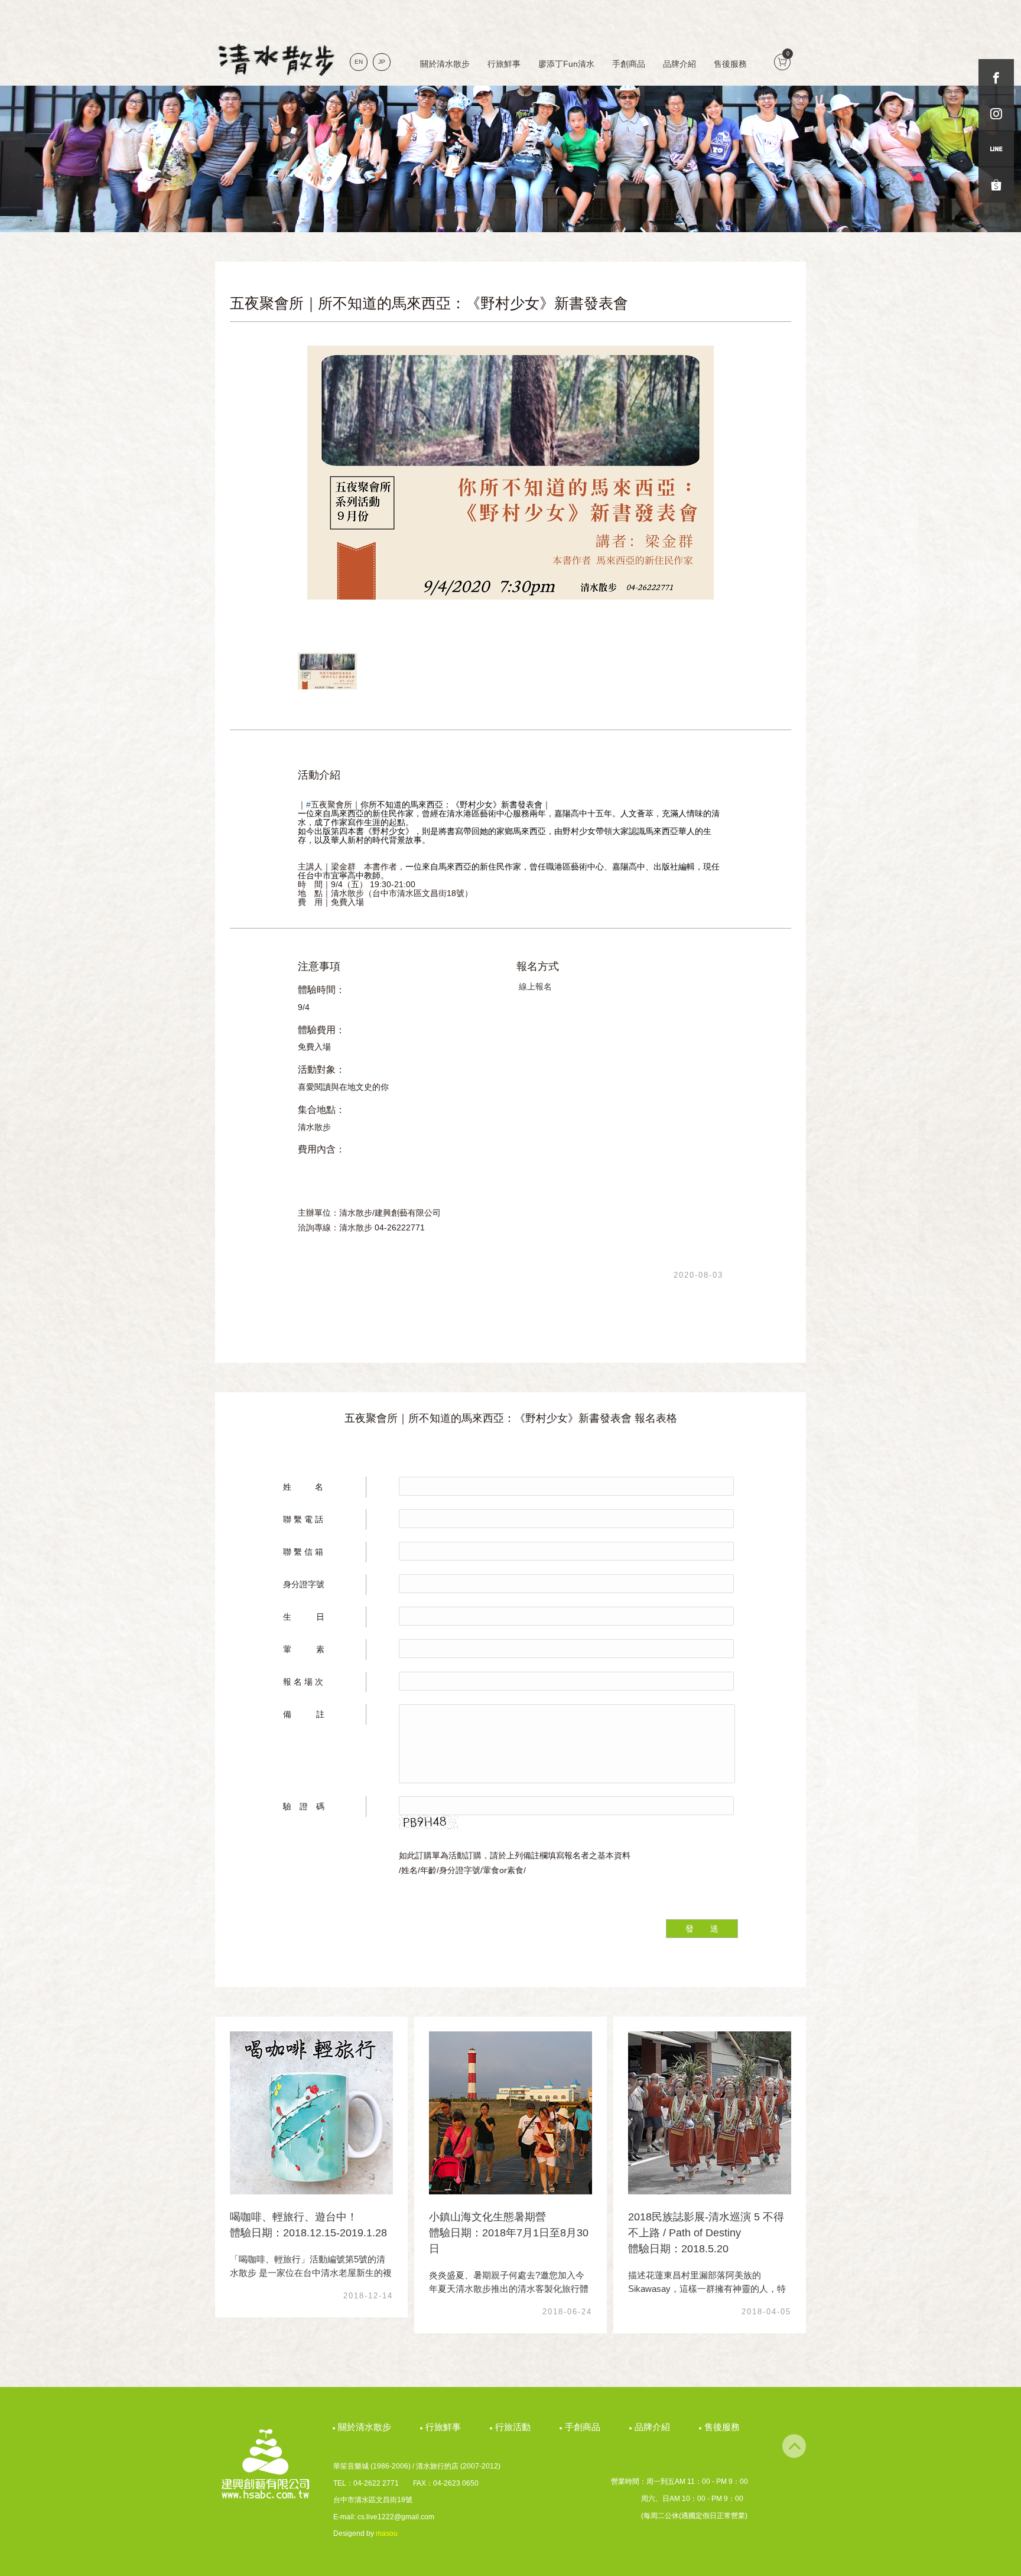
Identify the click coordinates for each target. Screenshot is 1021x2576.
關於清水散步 (445, 64)
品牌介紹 (679, 64)
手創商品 (629, 64)
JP (382, 62)
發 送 (702, 1929)
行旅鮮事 (504, 64)
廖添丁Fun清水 (566, 64)
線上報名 (535, 986)
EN (359, 62)
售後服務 (730, 64)
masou (387, 2533)
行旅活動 (514, 2427)
